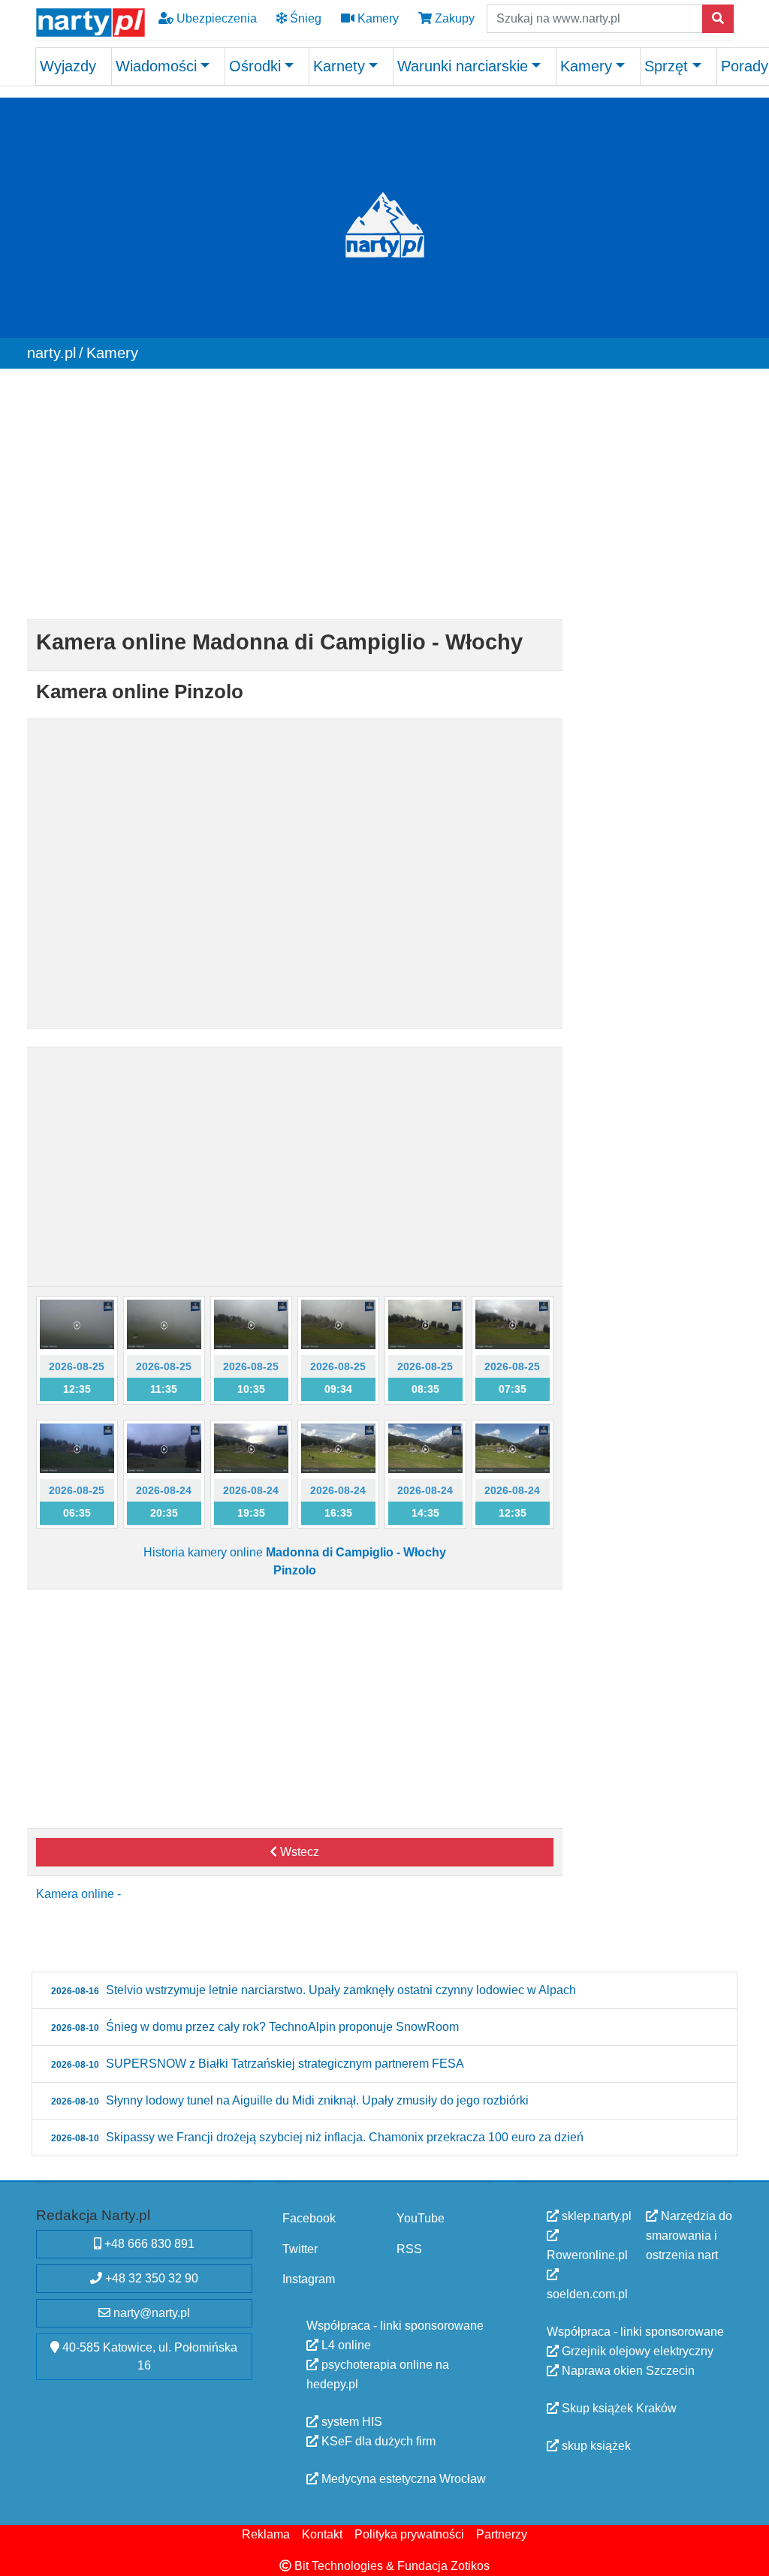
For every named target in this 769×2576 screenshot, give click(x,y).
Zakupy (453, 18)
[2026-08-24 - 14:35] (425, 1448)
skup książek (595, 2446)
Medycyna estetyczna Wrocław (402, 2479)
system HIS (350, 2422)
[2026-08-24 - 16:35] (338, 1448)
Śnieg (304, 18)
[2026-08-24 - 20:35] (164, 1448)
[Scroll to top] (749, 2556)
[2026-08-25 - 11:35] (164, 1324)
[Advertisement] (295, 498)
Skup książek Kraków (618, 2408)
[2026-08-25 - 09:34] (338, 1324)
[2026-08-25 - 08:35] (425, 1324)
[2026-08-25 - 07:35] (513, 1324)
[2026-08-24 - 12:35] (513, 1448)
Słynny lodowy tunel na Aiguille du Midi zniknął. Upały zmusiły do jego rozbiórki (290, 2100)
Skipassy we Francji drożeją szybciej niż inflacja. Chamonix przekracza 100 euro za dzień (317, 2137)
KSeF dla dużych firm (377, 2441)
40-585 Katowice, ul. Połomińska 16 (148, 2356)
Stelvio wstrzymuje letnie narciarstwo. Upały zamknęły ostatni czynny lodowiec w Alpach (314, 1990)
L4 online (345, 2345)
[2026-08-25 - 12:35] (77, 1324)
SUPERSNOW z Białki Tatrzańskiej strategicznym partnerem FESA (258, 2064)
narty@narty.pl (150, 2313)
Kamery (377, 18)
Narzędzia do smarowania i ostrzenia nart (689, 2236)
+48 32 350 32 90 (150, 2278)
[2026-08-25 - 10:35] (251, 1324)
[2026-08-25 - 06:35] (77, 1448)
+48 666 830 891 (148, 2244)
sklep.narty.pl (595, 2216)
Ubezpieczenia (215, 18)
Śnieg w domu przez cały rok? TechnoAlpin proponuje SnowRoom (255, 2027)
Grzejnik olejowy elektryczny (636, 2351)
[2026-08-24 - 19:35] (251, 1448)
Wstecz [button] (298, 1851)
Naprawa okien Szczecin (627, 2371)
